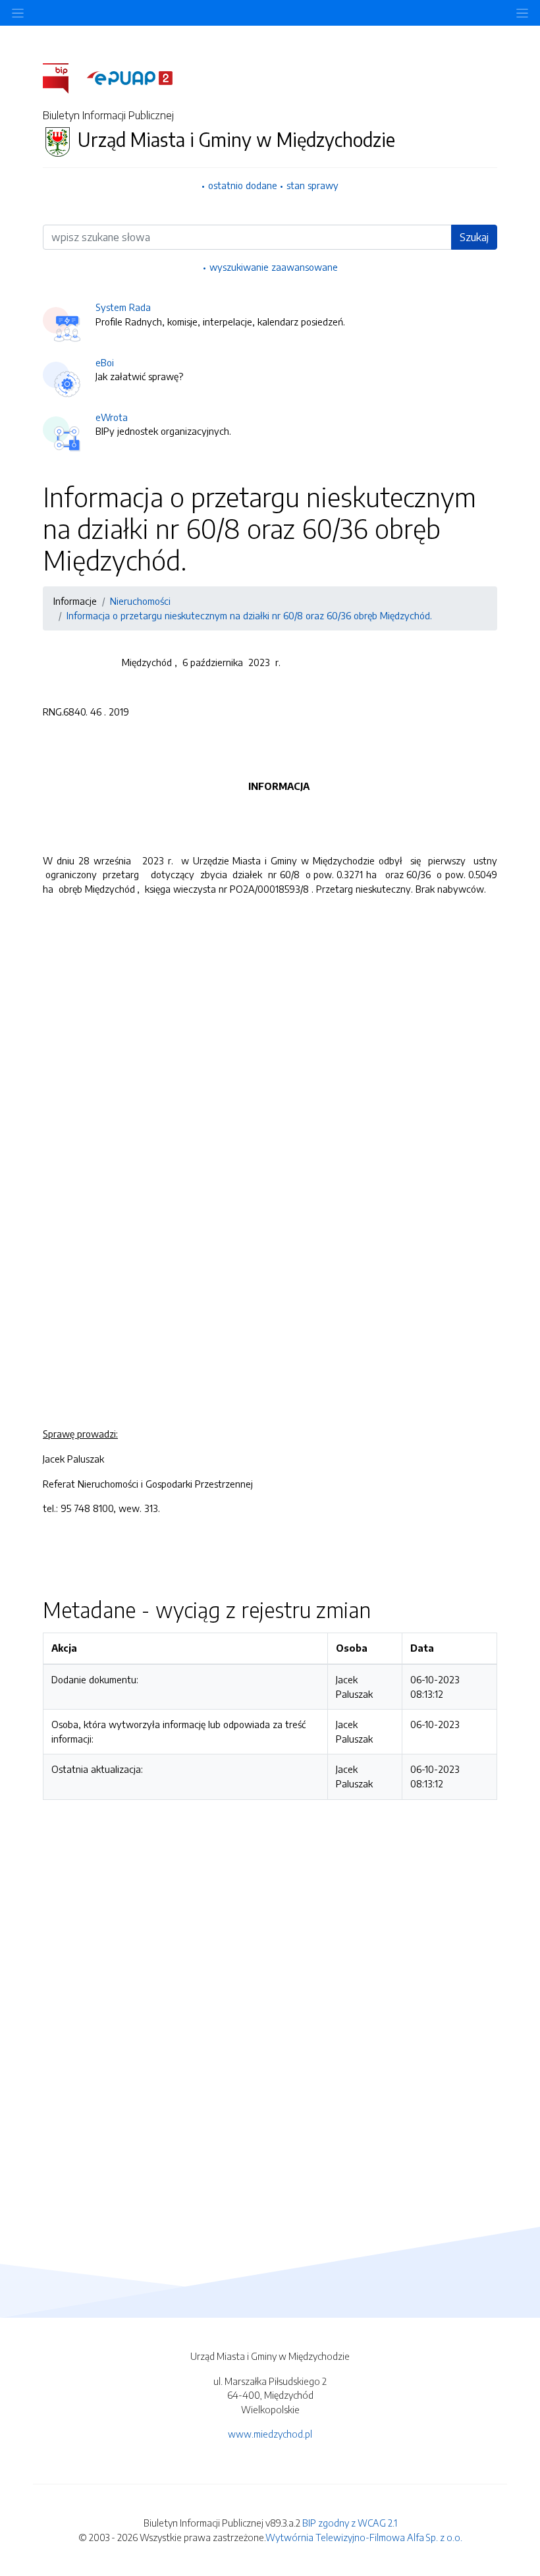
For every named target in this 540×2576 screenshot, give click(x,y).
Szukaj (474, 237)
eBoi (105, 362)
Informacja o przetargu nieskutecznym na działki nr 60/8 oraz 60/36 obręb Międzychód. (249, 615)
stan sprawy (312, 185)
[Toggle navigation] (522, 13)
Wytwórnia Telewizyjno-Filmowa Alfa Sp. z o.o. (364, 2537)
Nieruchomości (140, 601)
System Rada (123, 307)
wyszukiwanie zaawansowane (274, 267)
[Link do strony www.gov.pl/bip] (64, 77)
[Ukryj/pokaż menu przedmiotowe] (18, 13)
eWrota (112, 417)
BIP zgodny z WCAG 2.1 (350, 2523)
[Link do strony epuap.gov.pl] (130, 77)
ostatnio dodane (243, 185)
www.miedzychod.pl (270, 2434)
